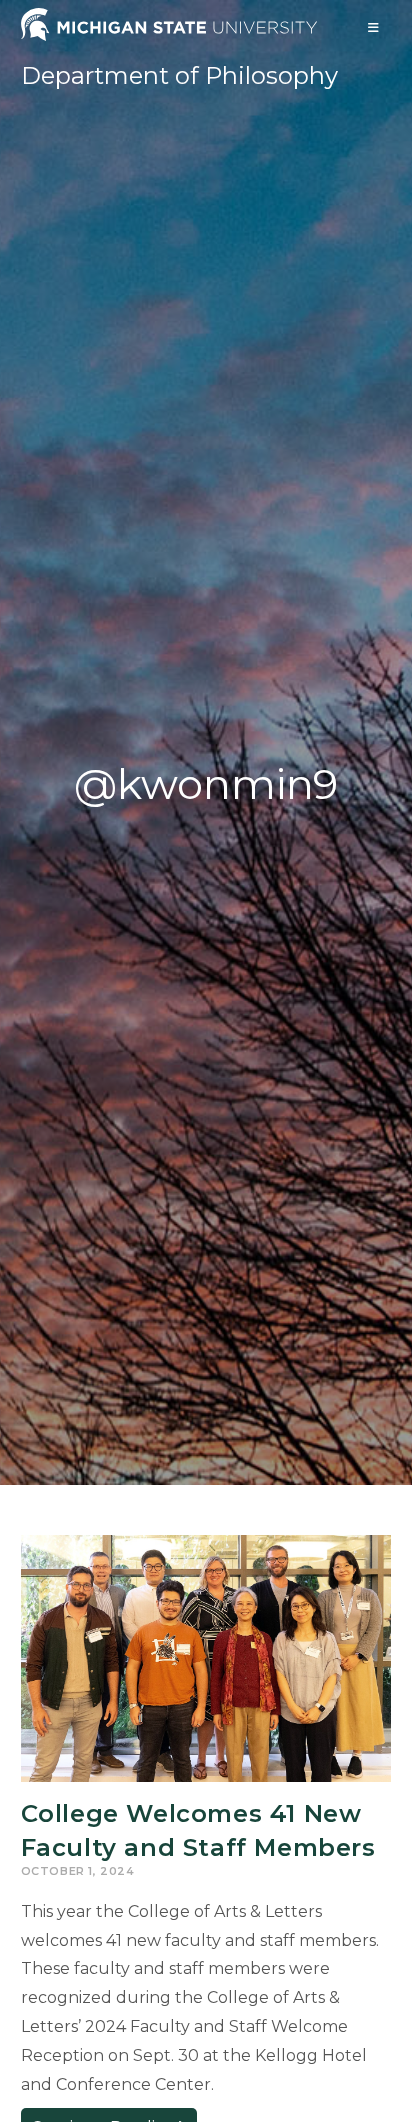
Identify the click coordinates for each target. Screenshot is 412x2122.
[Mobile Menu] (374, 27)
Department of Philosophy (179, 75)
